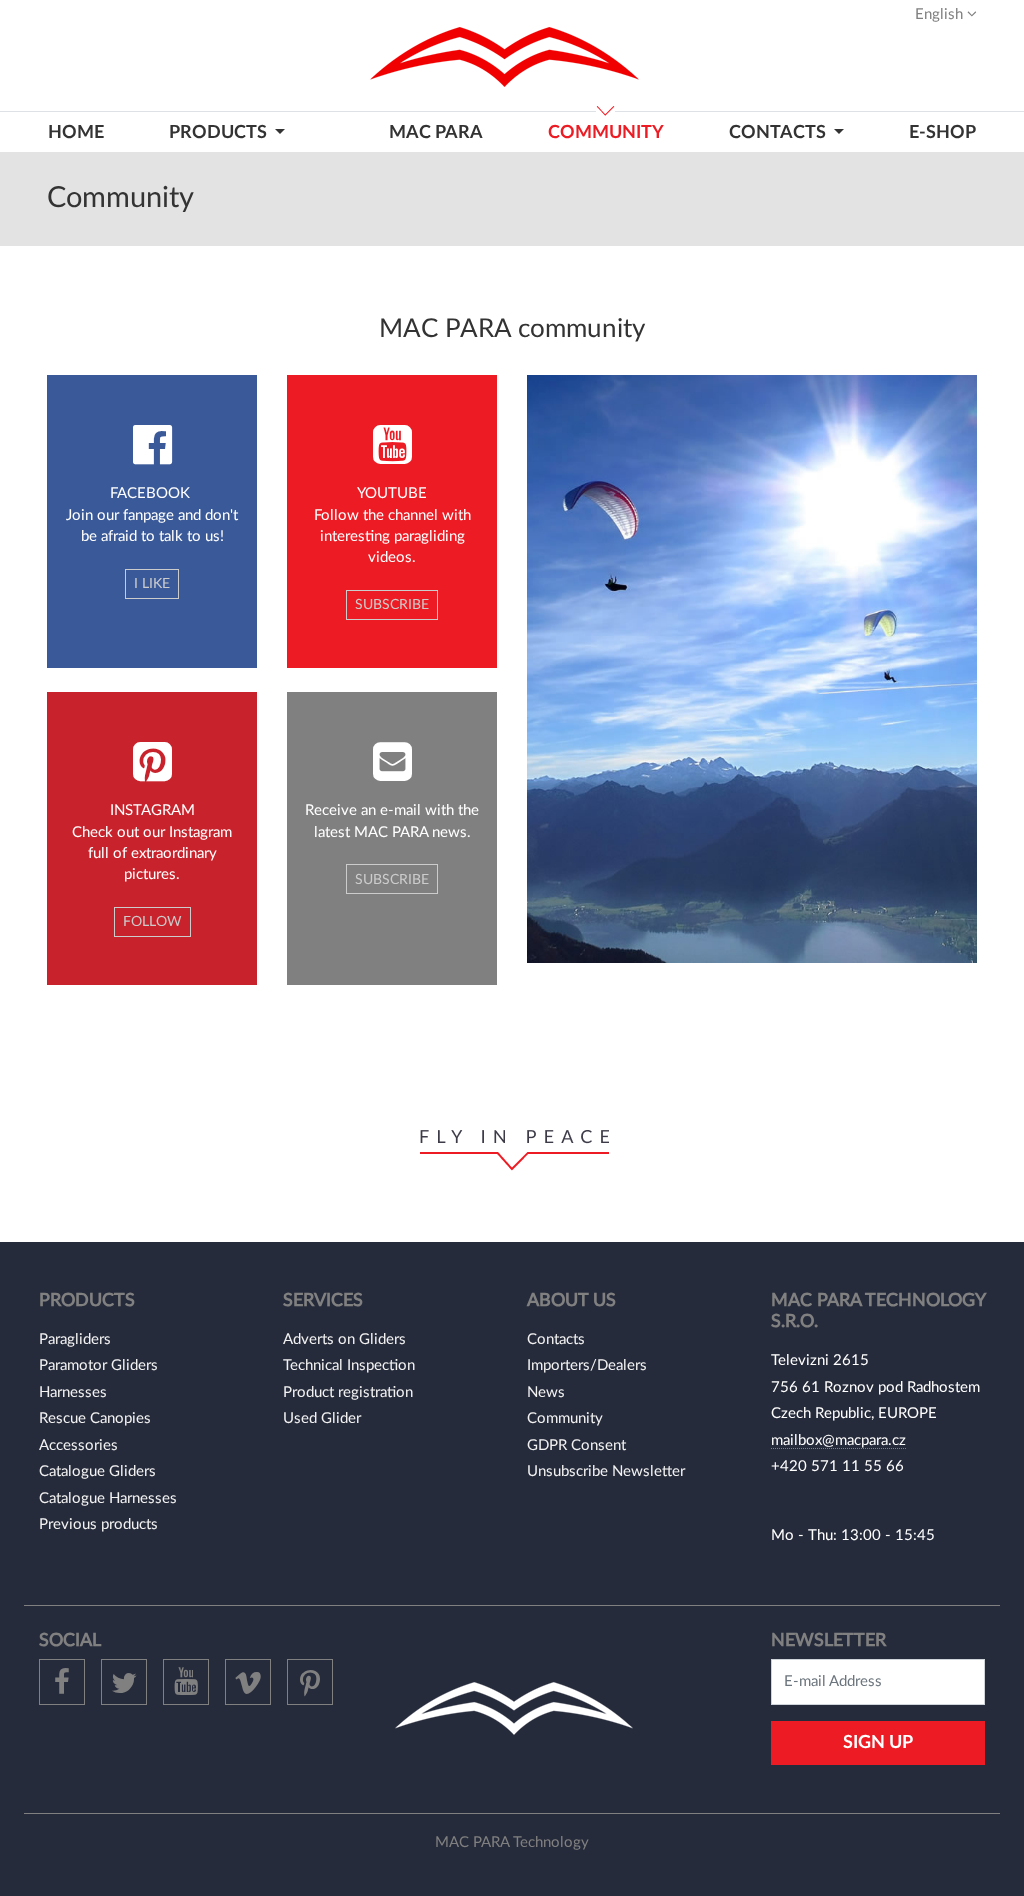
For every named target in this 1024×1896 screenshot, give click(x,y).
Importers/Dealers (587, 1365)
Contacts (556, 1339)
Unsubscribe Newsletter (606, 1471)
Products (220, 132)
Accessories (78, 1445)
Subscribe (392, 605)
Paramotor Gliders (98, 1365)
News (546, 1392)
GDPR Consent (576, 1445)
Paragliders (75, 1339)
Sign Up (878, 1742)
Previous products (98, 1524)
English (941, 14)
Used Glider (322, 1418)
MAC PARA (436, 132)
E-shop (942, 132)
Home (76, 132)
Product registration (348, 1392)
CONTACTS (779, 132)
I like (152, 584)
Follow (152, 922)
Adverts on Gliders (344, 1339)
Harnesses (73, 1392)
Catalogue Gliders (97, 1471)
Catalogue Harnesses (108, 1498)
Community (606, 132)
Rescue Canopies (95, 1418)
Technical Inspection (349, 1365)
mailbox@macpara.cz (838, 1440)
